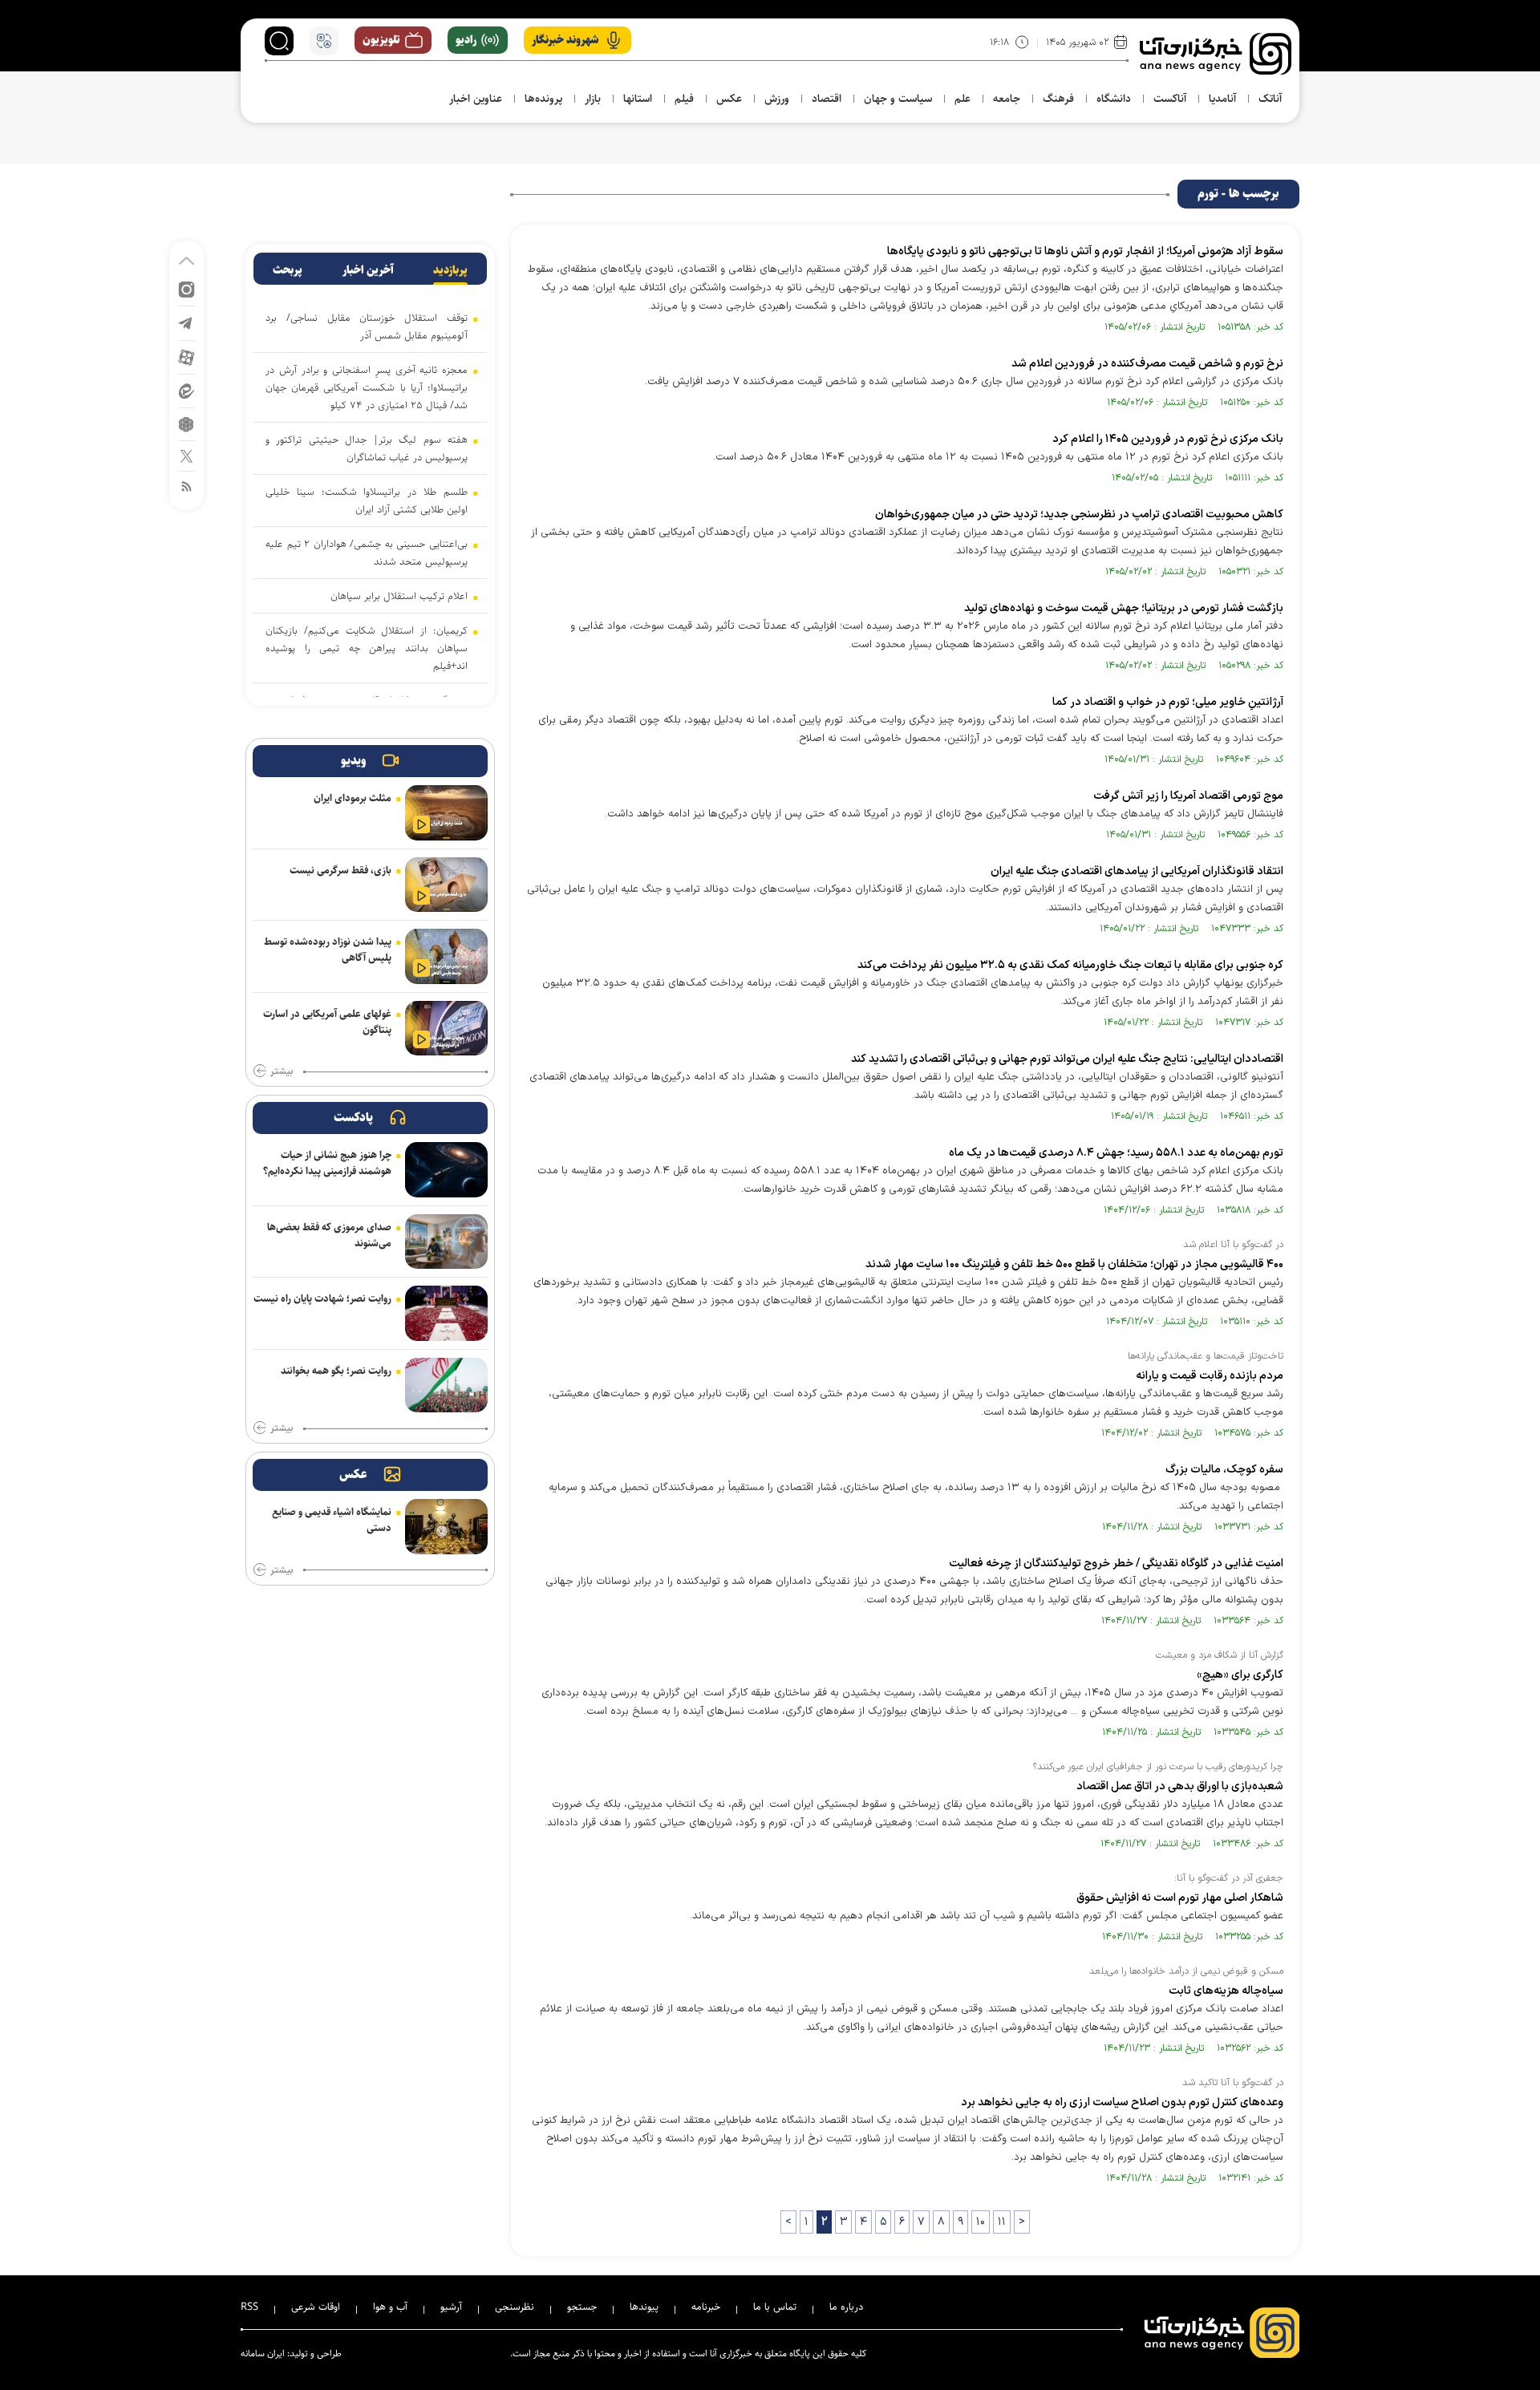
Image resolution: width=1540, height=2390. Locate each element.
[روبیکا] (186, 423)
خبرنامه (706, 2307)
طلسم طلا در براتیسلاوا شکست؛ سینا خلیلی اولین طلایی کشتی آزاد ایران (367, 500)
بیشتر (282, 1071)
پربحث (288, 270)
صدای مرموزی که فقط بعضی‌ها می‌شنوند (329, 1235)
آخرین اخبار (368, 270)
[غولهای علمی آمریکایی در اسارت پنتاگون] (446, 1029)
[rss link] (186, 486)
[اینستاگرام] (186, 288)
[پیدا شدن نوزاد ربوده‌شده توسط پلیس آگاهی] (446, 956)
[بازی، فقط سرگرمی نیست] (446, 885)
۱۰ (981, 2222)
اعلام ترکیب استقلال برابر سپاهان (399, 596)
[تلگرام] (186, 322)
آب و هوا (390, 2307)
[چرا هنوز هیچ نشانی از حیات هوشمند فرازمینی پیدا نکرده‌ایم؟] (446, 1170)
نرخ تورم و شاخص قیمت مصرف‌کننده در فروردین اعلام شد (1147, 364)
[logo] (1216, 54)
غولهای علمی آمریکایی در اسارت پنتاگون (327, 1022)
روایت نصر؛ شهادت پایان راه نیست (322, 1298)
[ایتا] (186, 390)
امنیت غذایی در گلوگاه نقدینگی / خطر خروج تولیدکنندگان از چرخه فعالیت (1116, 1564)
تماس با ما (775, 2307)
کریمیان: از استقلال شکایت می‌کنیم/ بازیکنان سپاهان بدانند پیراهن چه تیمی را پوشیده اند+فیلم (367, 648)
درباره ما (846, 2307)
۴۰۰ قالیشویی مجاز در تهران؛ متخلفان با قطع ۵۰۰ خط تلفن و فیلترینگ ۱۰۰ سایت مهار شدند (1074, 1264)
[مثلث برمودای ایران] (446, 813)
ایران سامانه (263, 2354)
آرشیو (451, 2307)
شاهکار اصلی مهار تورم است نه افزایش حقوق (1179, 1898)
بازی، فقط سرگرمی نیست (340, 870)
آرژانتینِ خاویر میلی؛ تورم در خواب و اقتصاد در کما (1168, 702)
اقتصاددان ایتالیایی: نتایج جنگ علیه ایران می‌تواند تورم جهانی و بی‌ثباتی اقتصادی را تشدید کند (1067, 1059)
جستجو (582, 2307)
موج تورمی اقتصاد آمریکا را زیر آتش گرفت (1188, 796)
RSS (249, 2307)
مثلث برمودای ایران (353, 798)
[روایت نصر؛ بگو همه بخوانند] (446, 1385)
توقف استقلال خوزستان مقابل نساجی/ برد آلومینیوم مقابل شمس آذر (367, 326)
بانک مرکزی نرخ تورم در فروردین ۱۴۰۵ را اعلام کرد (1168, 439)
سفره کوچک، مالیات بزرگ (1224, 1470)
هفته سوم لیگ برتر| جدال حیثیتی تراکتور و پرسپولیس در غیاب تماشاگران (367, 448)
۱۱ (1002, 2222)
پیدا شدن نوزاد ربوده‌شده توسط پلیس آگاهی (328, 950)
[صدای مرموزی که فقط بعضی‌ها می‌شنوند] (446, 1242)
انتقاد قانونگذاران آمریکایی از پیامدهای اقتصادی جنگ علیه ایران (1137, 871)
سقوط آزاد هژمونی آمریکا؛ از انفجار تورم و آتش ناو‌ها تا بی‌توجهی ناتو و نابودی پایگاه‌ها (1085, 251)
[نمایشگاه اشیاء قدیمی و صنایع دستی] (446, 1527)
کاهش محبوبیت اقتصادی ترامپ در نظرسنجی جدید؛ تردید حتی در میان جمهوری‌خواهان (1079, 514)
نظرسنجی (515, 2307)
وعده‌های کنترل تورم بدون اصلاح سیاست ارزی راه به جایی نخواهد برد (1122, 2102)
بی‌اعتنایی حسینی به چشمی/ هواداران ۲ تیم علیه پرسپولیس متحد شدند (367, 553)
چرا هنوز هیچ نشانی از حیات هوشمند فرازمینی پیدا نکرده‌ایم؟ (327, 1163)
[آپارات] (186, 356)
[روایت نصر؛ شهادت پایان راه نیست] (446, 1313)
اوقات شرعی (316, 2307)
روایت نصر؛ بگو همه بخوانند (336, 1371)
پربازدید (450, 270)
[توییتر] (186, 455)
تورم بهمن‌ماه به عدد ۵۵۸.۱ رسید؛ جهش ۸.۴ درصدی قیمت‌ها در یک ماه (1116, 1153)
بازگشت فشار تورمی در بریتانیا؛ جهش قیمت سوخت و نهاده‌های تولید (1124, 608)
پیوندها (644, 2307)
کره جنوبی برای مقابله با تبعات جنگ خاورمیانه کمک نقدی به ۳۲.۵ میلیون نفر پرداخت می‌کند (1070, 965)
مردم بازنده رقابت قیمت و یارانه (1210, 1376)
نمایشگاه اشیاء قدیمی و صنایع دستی (332, 1520)
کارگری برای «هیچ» (1239, 1675)
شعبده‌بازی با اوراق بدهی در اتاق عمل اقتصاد (1180, 1786)
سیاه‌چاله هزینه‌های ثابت (1225, 1991)
